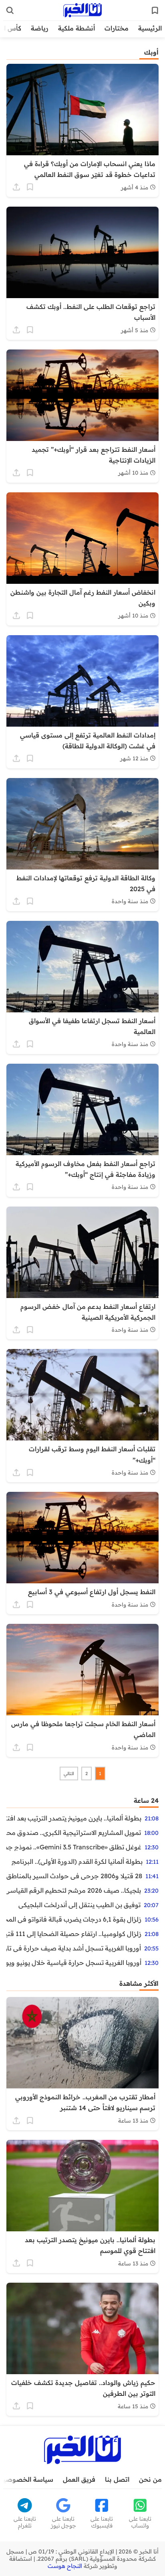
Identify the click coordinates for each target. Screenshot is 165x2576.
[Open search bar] (10, 10)
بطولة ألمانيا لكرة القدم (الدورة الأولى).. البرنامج (77, 1861)
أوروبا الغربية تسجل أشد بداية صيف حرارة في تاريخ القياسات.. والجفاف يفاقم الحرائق (74, 1948)
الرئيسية (150, 28)
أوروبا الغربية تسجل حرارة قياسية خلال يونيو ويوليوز (74, 1962)
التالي (69, 1774)
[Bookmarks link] (155, 10)
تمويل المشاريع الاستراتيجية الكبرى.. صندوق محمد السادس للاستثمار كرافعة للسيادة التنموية (74, 1832)
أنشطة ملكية (76, 28)
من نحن (150, 2479)
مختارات (117, 28)
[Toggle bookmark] (30, 187)
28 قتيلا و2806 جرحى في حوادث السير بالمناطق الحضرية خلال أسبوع (74, 1876)
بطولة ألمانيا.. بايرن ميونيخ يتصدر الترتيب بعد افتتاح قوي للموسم (74, 1818)
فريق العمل (79, 2479)
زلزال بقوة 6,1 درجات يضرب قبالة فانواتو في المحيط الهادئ (74, 1919)
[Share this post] (16, 187)
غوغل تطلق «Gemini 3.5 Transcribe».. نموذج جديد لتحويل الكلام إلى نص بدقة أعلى (74, 1847)
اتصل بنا (117, 2479)
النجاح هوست (65, 2566)
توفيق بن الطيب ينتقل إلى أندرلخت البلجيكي (79, 1905)
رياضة (40, 28)
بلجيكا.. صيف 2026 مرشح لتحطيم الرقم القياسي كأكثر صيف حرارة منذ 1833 (74, 1890)
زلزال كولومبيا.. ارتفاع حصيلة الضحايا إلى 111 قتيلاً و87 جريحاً (74, 1934)
